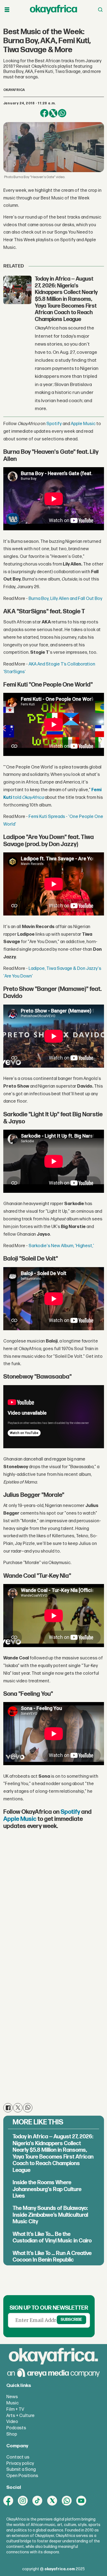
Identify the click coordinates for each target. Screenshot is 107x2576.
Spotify (54, 424)
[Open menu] (7, 10)
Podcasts (16, 2428)
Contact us (18, 2457)
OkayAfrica (33, 797)
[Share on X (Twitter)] (53, 113)
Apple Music (83, 424)
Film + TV (15, 2409)
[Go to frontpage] (54, 10)
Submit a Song (21, 2469)
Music (12, 2403)
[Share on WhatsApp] (62, 113)
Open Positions (22, 2476)
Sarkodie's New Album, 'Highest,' (61, 1246)
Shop (12, 2434)
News (12, 2397)
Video (12, 2422)
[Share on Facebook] (44, 113)
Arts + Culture (20, 2416)
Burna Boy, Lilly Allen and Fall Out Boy (65, 599)
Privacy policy (20, 2463)
